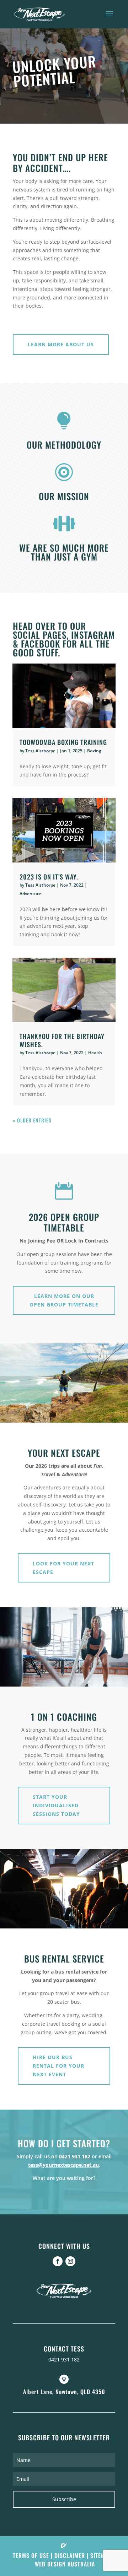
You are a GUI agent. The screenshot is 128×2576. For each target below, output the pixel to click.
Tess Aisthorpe (40, 751)
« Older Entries (32, 1120)
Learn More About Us (61, 344)
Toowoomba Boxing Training (63, 742)
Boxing (94, 751)
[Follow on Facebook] (58, 2261)
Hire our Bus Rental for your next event (58, 2066)
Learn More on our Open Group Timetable (64, 1300)
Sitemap (101, 2555)
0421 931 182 (75, 2156)
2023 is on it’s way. (49, 877)
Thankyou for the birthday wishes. (62, 1040)
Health (95, 1053)
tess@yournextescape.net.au (63, 2165)
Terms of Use (31, 2555)
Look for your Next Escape (63, 1568)
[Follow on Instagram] (70, 2261)
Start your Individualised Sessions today (56, 1805)
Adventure (30, 894)
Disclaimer (70, 2555)
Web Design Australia (65, 2564)
